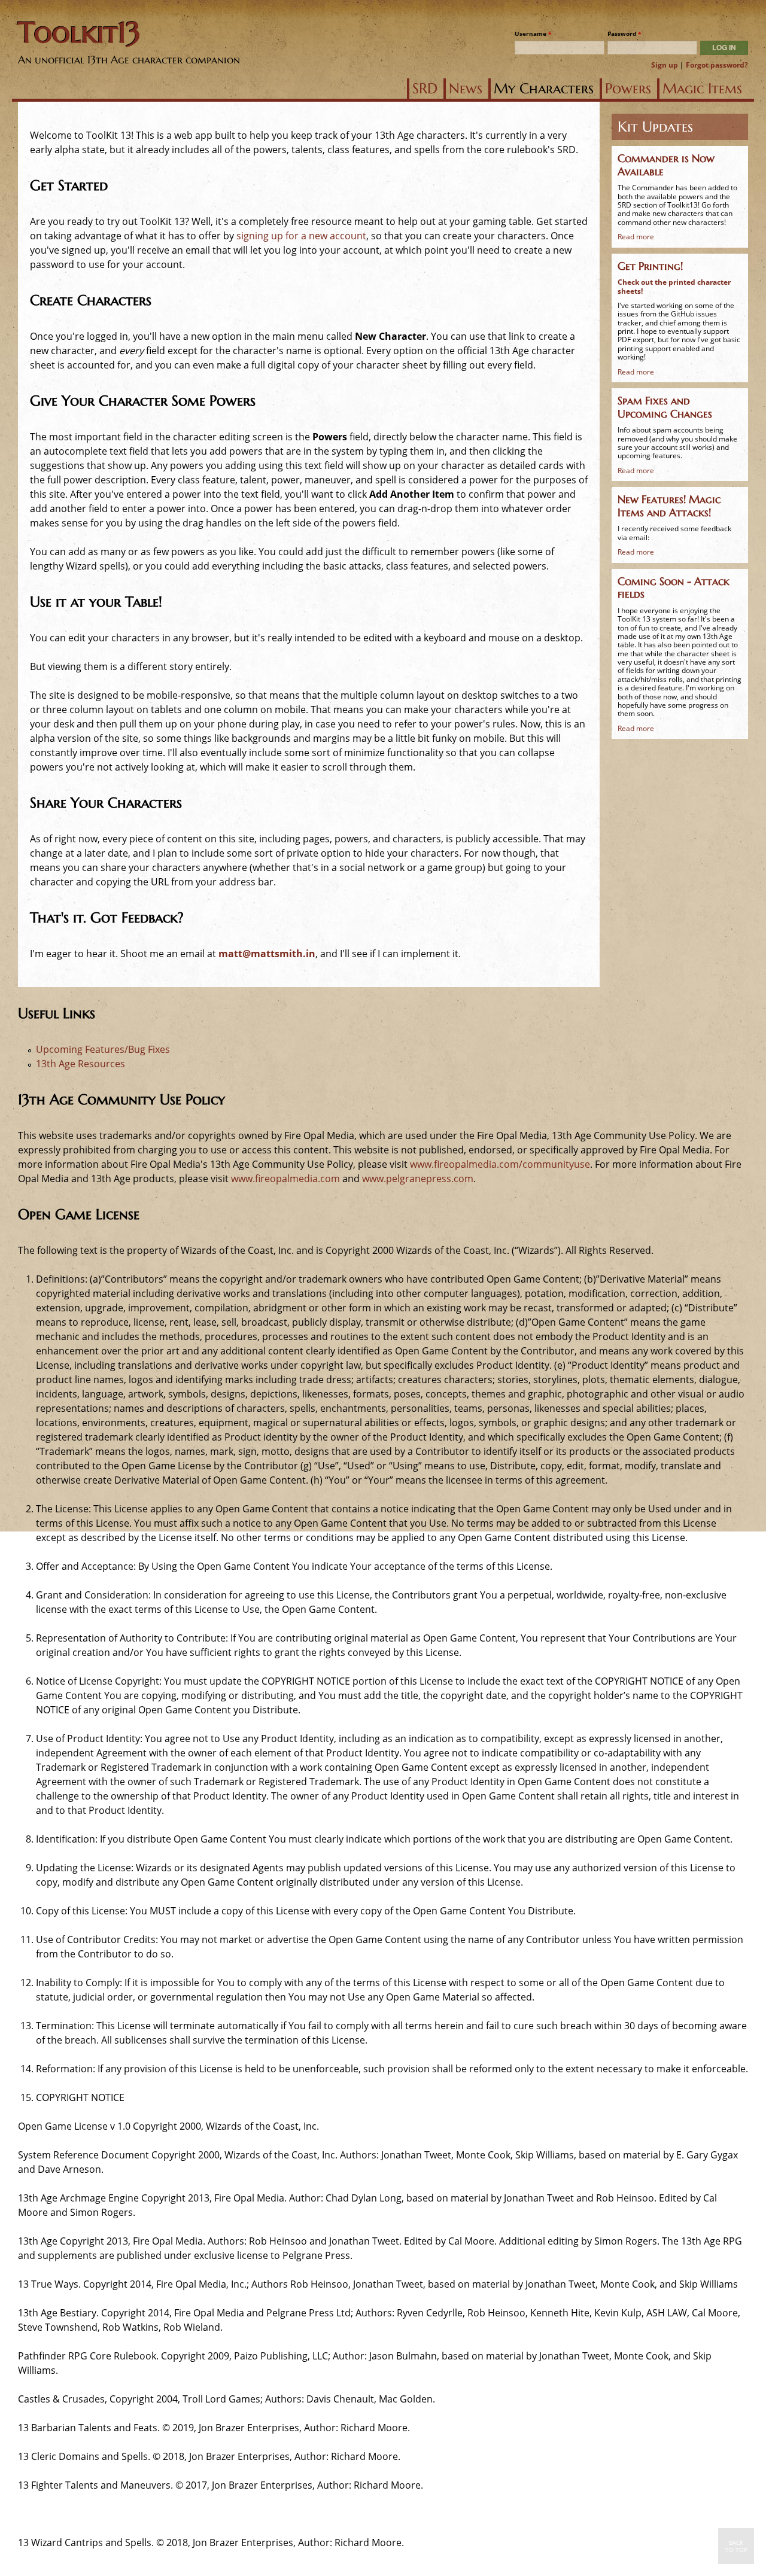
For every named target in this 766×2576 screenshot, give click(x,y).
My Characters (544, 89)
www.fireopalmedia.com (285, 1179)
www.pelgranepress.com (418, 1179)
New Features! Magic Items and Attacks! (669, 506)
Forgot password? (717, 65)
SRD (425, 89)
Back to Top (736, 2546)
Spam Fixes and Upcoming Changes (665, 407)
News (466, 89)
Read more (636, 237)
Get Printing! (650, 266)
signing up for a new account (301, 236)
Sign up (665, 65)
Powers (628, 89)
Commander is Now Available (666, 165)
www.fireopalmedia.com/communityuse (500, 1164)
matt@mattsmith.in (267, 954)
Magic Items (702, 89)
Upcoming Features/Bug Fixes (103, 1049)
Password (624, 34)
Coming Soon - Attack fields (674, 588)
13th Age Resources (80, 1064)
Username (533, 34)
